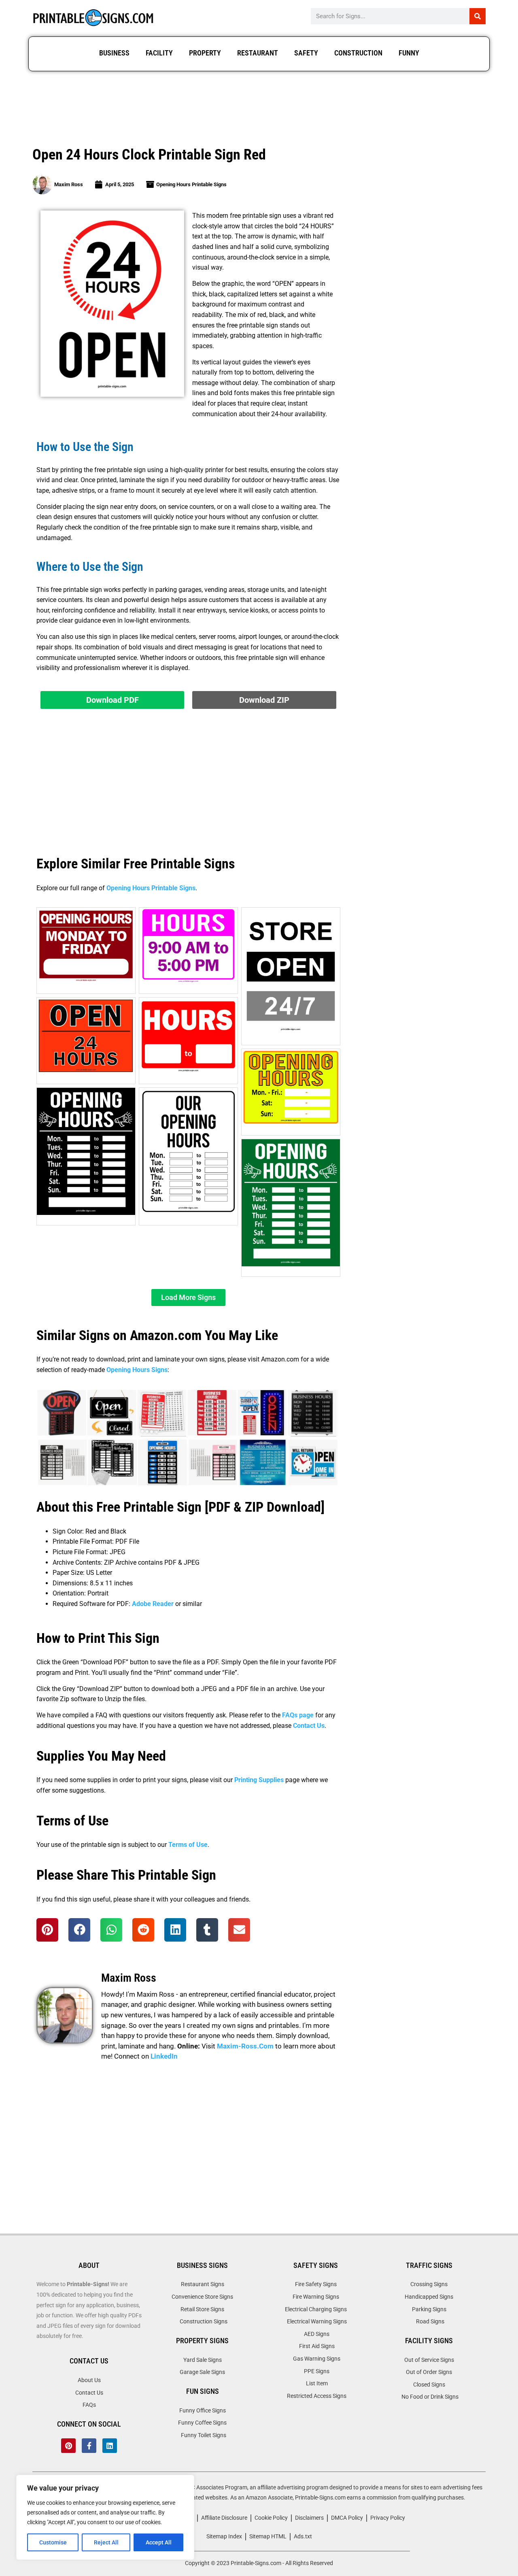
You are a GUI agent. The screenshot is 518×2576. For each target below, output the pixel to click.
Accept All (159, 2542)
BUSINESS (114, 53)
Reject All (106, 2542)
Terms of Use (188, 1845)
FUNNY (409, 53)
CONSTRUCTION (358, 53)
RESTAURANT (258, 53)
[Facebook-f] (89, 2446)
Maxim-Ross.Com (245, 2046)
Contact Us (309, 1726)
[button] (188, 1298)
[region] (105, 2517)
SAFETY (306, 53)
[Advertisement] (259, 110)
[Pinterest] (68, 2446)
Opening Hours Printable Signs (191, 184)
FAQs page (298, 1715)
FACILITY (159, 53)
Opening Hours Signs (137, 1370)
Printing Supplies (259, 1780)
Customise (53, 2542)
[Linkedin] (110, 2446)
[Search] (478, 16)
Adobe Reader (153, 1604)
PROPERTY (205, 53)
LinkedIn (164, 2056)
